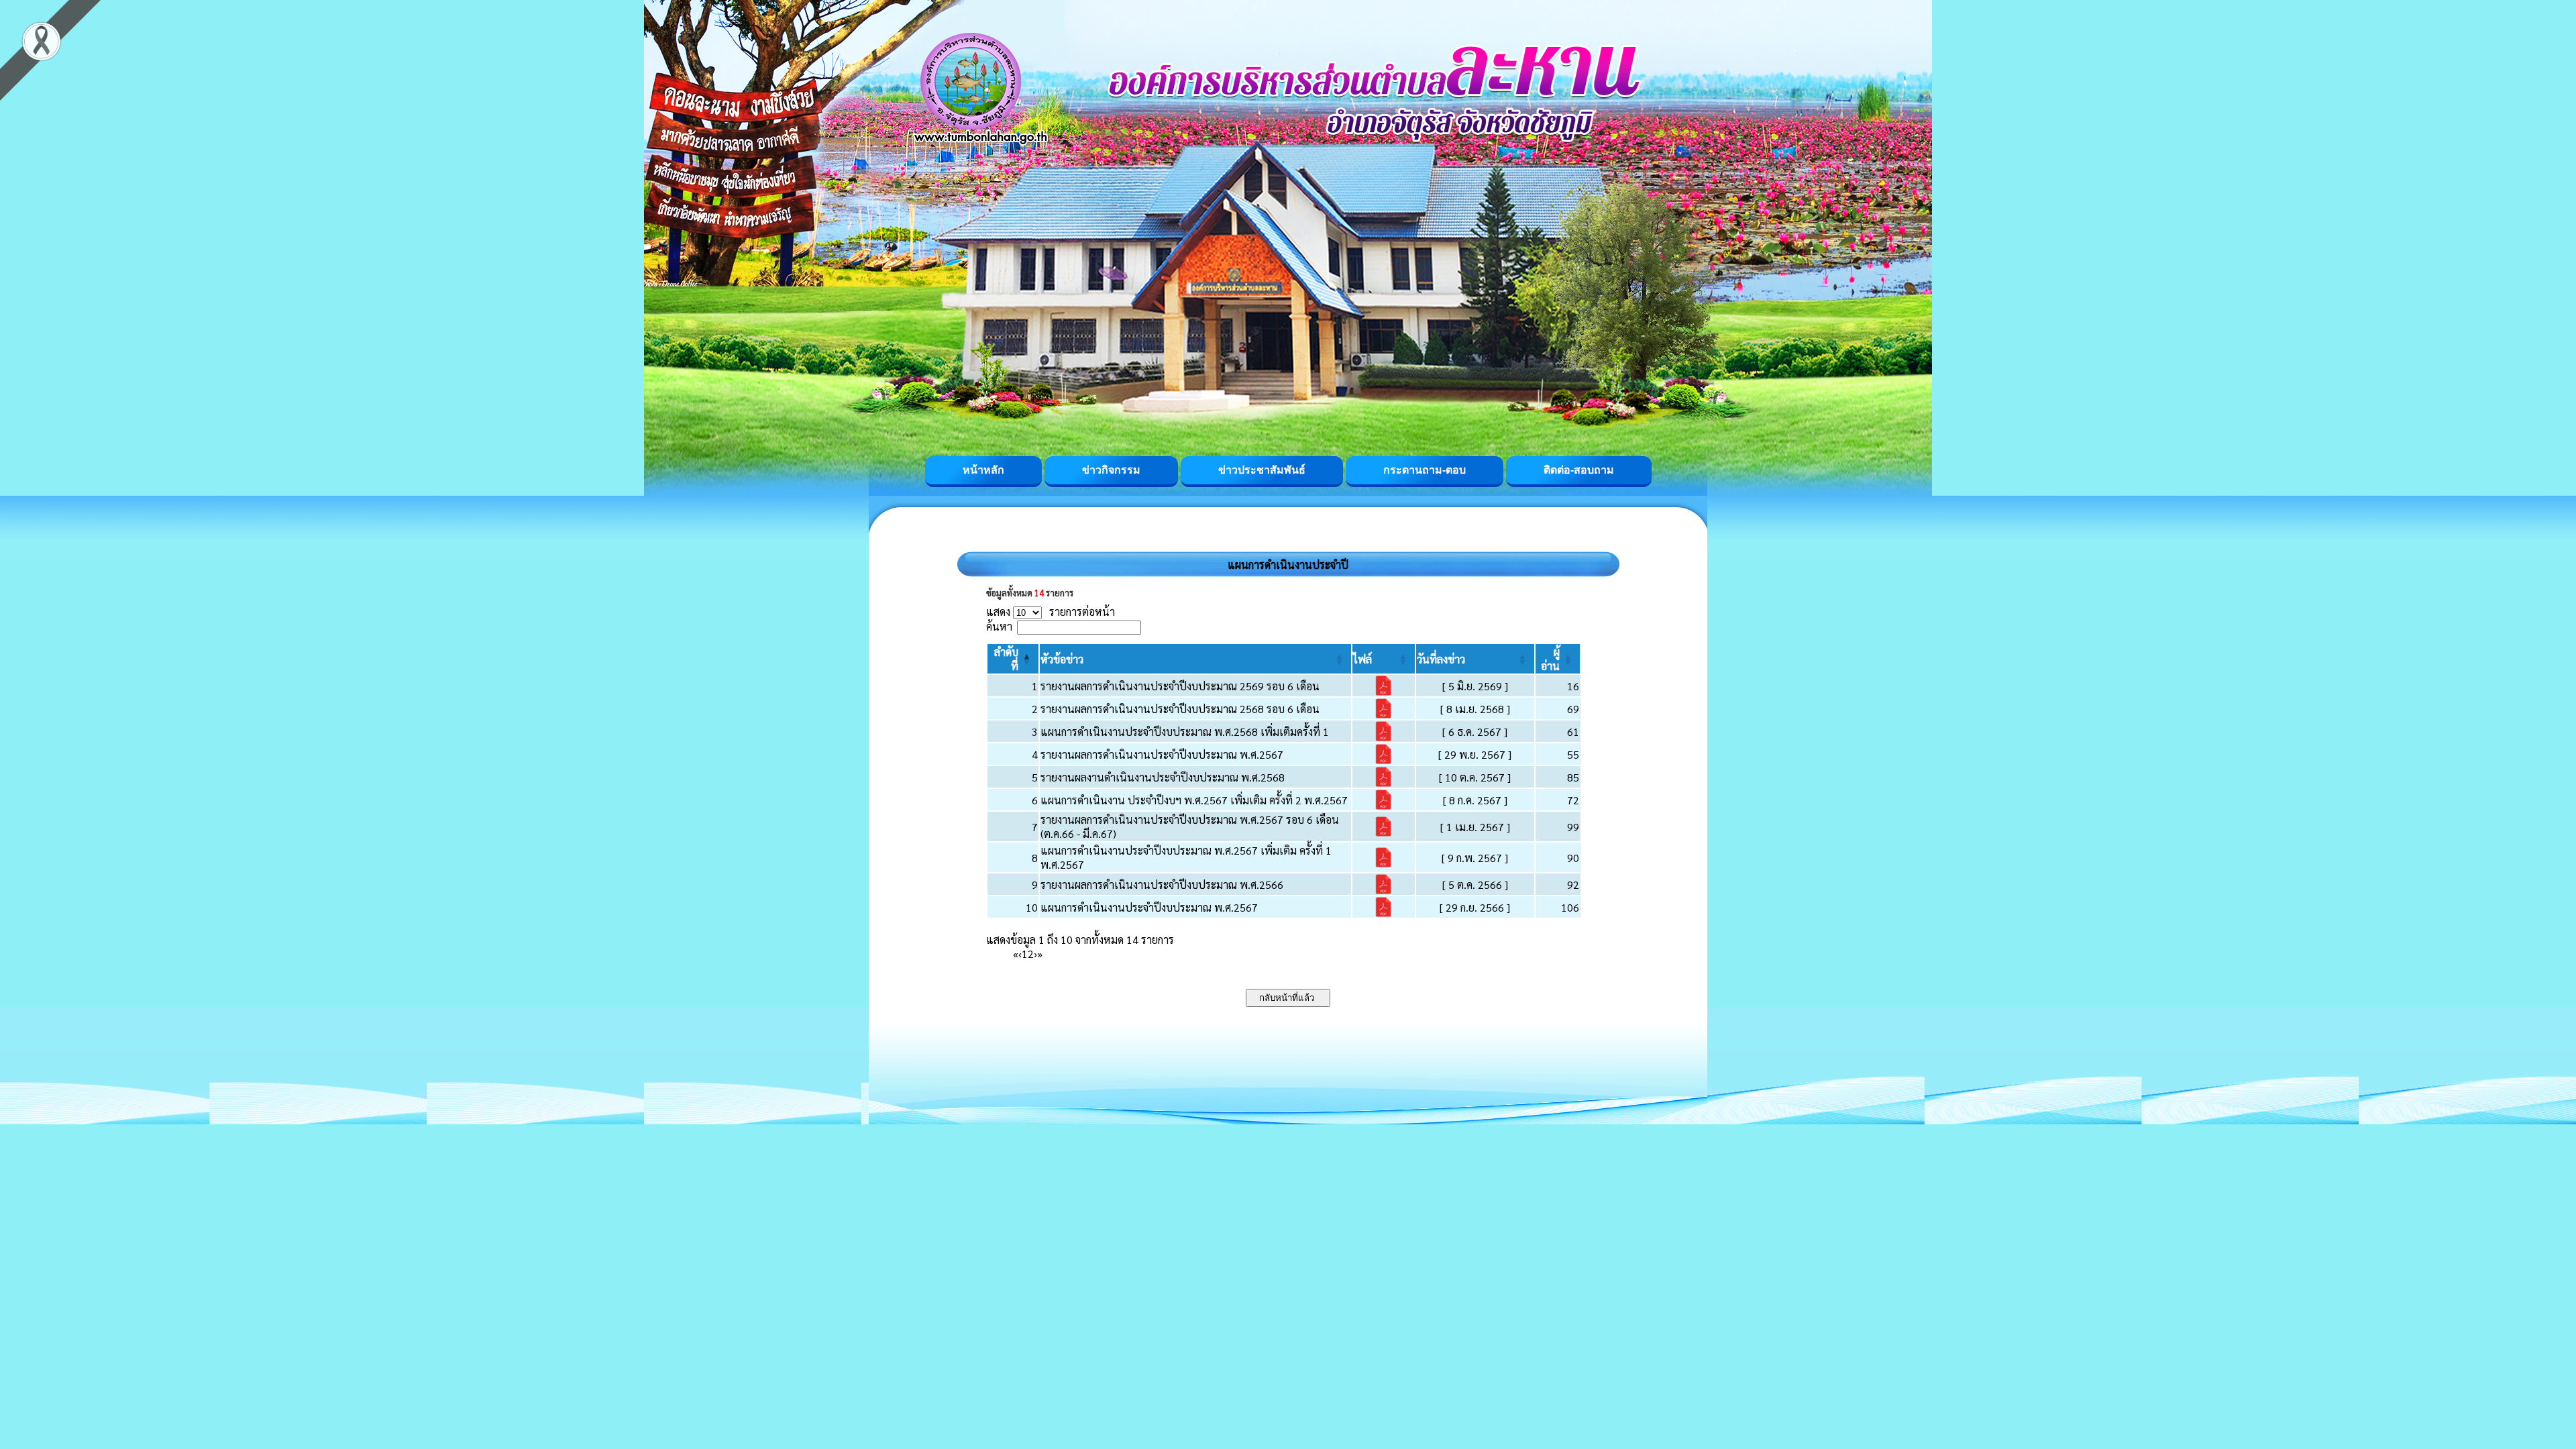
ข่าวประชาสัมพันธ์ (1262, 470)
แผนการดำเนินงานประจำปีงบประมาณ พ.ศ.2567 (1149, 907)
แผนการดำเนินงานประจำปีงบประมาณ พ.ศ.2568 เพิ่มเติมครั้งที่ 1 (1185, 732)
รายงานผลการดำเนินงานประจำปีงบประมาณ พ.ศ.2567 (1162, 754)
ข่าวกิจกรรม (1111, 470)
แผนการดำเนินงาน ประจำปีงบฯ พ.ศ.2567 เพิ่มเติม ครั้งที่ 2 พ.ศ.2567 (1194, 800)
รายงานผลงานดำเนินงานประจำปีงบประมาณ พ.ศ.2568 (1163, 777)
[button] (1062, 659)
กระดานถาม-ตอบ (1425, 470)
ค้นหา (999, 626)
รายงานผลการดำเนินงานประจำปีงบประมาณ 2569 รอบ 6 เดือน (1180, 686)
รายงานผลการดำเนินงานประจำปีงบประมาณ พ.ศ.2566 (1162, 884)
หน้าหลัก (983, 470)
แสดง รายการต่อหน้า (1051, 611)
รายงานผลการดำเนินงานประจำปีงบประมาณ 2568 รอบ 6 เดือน (1180, 709)
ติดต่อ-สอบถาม (1579, 470)
